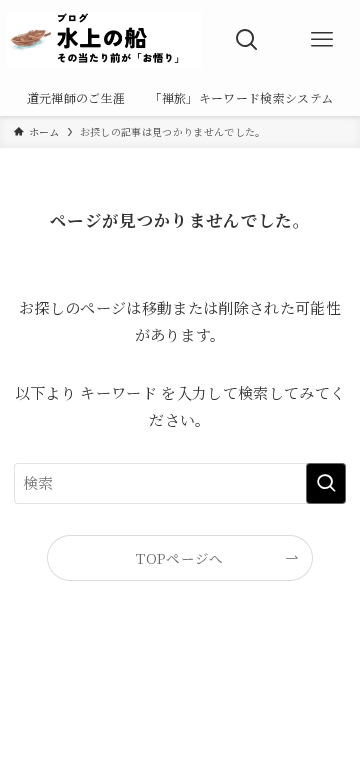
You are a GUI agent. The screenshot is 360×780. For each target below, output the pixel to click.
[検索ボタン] (246, 40)
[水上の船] (104, 40)
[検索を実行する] (326, 483)
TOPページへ (179, 558)
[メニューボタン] (322, 40)
